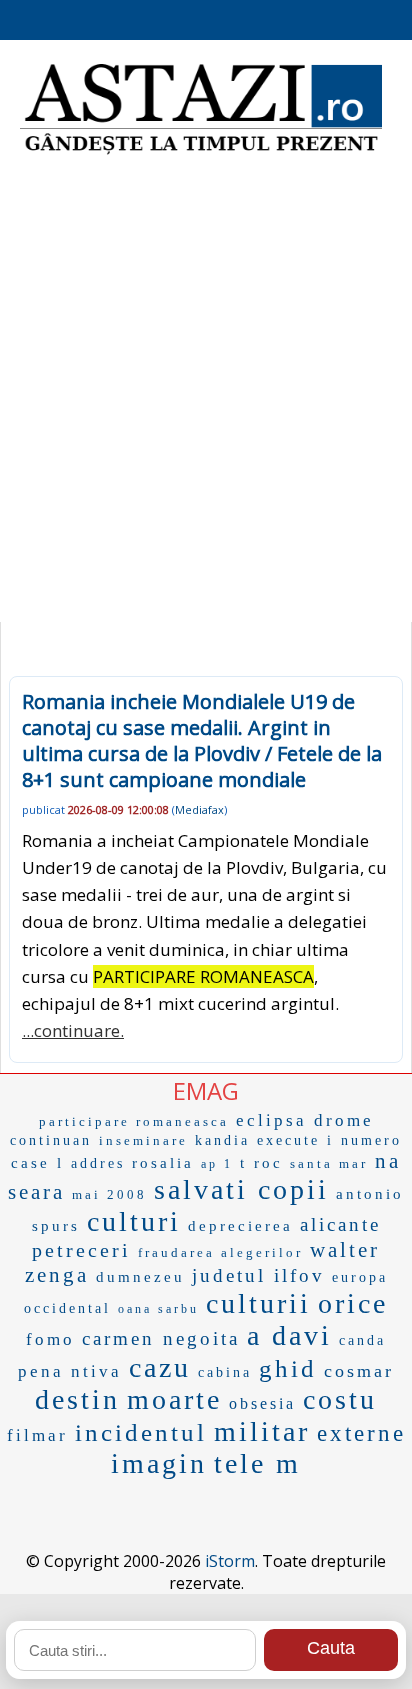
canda (362, 1340)
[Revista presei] (201, 152)
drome (344, 1120)
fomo (50, 1339)
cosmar (359, 1371)
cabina (225, 1372)
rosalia (163, 1163)
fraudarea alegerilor (220, 1252)
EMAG (206, 1090)
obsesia (262, 1403)
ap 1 (217, 1164)
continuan (51, 1140)
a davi (289, 1335)
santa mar (329, 1163)
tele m (257, 1463)
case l (37, 1163)
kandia (222, 1140)
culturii (258, 1303)
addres (98, 1163)
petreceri (81, 1250)
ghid (288, 1368)
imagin (159, 1463)
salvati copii (241, 1189)
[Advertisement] (206, 396)
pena (41, 1371)
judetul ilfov (258, 1275)
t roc (261, 1163)
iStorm (230, 1561)
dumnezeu (140, 1277)
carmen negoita (161, 1338)
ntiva (96, 1371)
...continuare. (73, 1030)
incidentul (141, 1432)
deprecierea (240, 1226)
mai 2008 (109, 1194)
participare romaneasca (134, 1121)
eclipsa (271, 1120)
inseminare (143, 1140)
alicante (340, 1224)
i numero (364, 1140)
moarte (174, 1399)
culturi (134, 1221)
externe (361, 1433)
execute (288, 1140)
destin (77, 1399)
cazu (160, 1367)
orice (353, 1303)
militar (262, 1431)
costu (340, 1399)
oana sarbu (158, 1309)
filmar (37, 1435)
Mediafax (199, 809)
